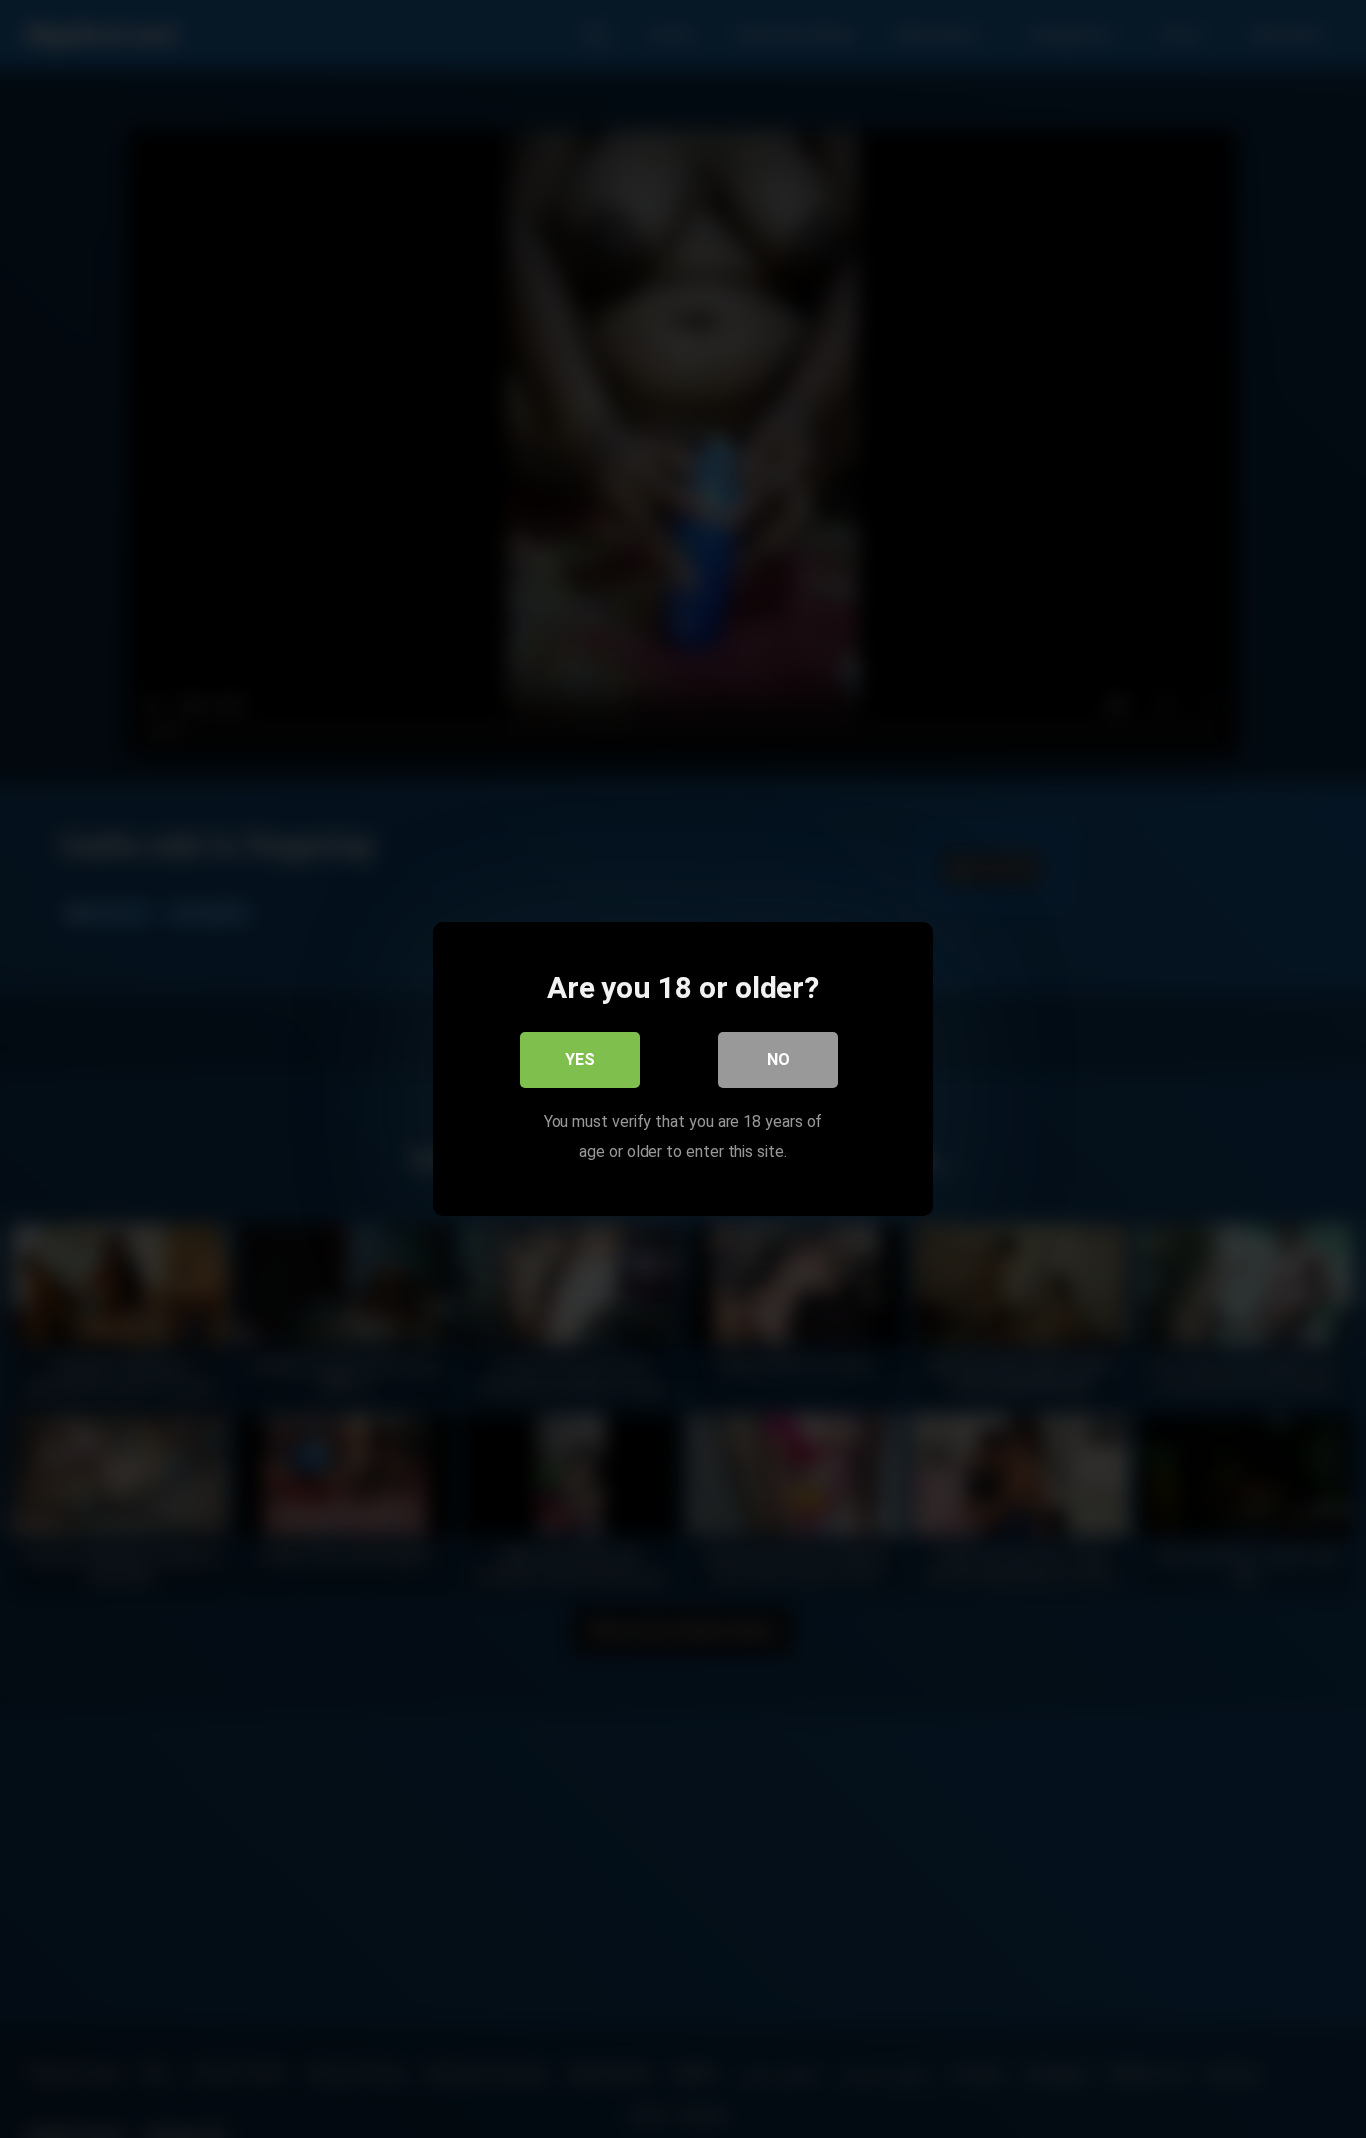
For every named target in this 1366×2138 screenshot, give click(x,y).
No (778, 1059)
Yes (580, 1059)
